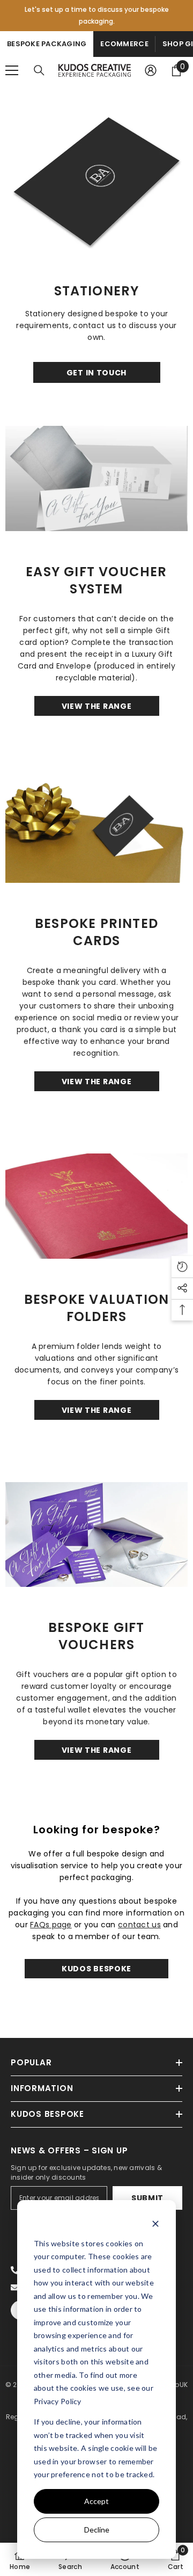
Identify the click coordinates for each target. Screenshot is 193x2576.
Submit (147, 2198)
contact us (139, 1925)
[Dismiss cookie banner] (155, 2223)
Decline (97, 2530)
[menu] (12, 70)
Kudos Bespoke (96, 1969)
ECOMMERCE (124, 44)
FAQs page (51, 1925)
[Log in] (151, 70)
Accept (96, 2501)
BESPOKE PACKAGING (47, 44)
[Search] (39, 70)
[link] (70, 2559)
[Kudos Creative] (96, 175)
